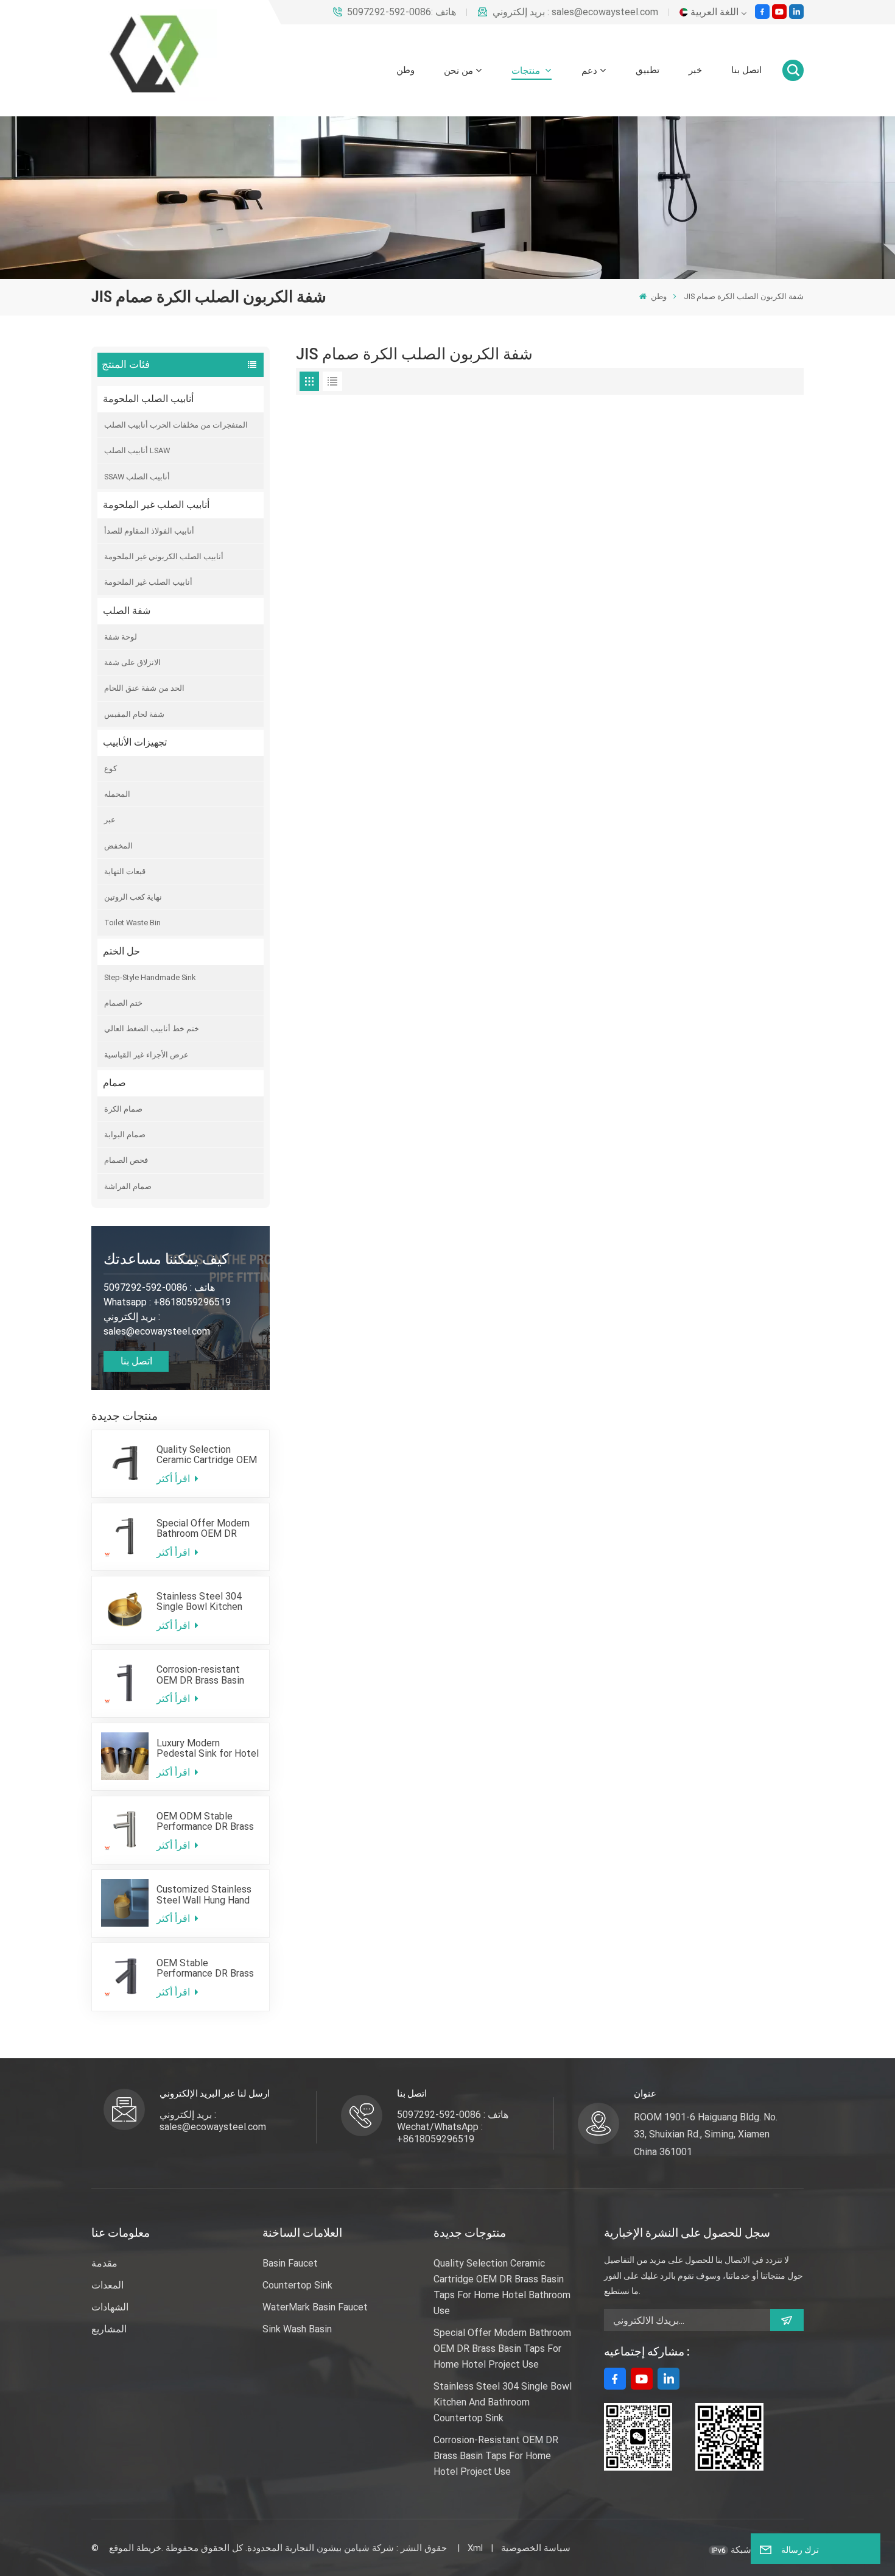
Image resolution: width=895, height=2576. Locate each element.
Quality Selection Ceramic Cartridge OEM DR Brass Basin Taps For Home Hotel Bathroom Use (207, 1455)
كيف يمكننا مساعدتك (166, 1259)
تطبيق (648, 70)
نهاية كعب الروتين (133, 897)
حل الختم (121, 951)
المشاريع (109, 2329)
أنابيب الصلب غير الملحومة (156, 505)
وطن (405, 70)
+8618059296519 (192, 1302)
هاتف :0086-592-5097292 (402, 12)
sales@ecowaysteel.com (157, 1331)
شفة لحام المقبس (134, 714)
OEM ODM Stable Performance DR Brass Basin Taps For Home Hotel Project (205, 1821)
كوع (111, 768)
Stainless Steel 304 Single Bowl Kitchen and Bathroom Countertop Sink (199, 1601)
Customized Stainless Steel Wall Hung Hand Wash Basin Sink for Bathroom (204, 1894)
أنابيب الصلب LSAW (137, 450)
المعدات (107, 2285)
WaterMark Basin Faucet (315, 2307)
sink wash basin (297, 2329)
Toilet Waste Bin (132, 923)
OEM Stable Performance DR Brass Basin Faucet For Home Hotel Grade (206, 1968)
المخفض (118, 846)
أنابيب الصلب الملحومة (148, 399)
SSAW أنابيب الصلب (137, 477)
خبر (695, 70)
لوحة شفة (121, 637)
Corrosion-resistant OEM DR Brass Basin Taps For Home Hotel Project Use (203, 1674)
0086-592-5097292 (146, 1287)
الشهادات (110, 2307)
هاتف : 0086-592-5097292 (453, 2115)
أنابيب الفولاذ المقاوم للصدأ (149, 531)
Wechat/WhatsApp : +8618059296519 (440, 2133)
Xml (475, 2548)
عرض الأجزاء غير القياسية (146, 1055)
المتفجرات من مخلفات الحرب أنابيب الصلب (176, 425)
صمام (114, 1083)
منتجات (527, 71)
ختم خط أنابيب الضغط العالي (152, 1029)
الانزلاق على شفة (132, 662)
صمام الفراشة (128, 1186)
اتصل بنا (746, 70)
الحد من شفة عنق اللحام (144, 688)
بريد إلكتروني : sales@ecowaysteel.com (575, 12)
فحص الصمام (126, 1160)
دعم (589, 71)
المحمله (117, 794)
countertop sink (297, 2285)
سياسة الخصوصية (536, 2548)
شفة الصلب (127, 611)
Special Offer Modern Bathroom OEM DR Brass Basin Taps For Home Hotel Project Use (203, 1528)
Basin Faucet (290, 2263)
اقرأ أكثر (174, 1479)
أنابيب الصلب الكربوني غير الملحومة (164, 556)
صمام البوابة (125, 1134)
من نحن (458, 71)
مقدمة (104, 2263)
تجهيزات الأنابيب (135, 742)
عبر (110, 820)
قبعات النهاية (125, 871)
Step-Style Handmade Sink (150, 977)
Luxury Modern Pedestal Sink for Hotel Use (208, 1748)
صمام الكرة (123, 1109)
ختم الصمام (123, 1003)
